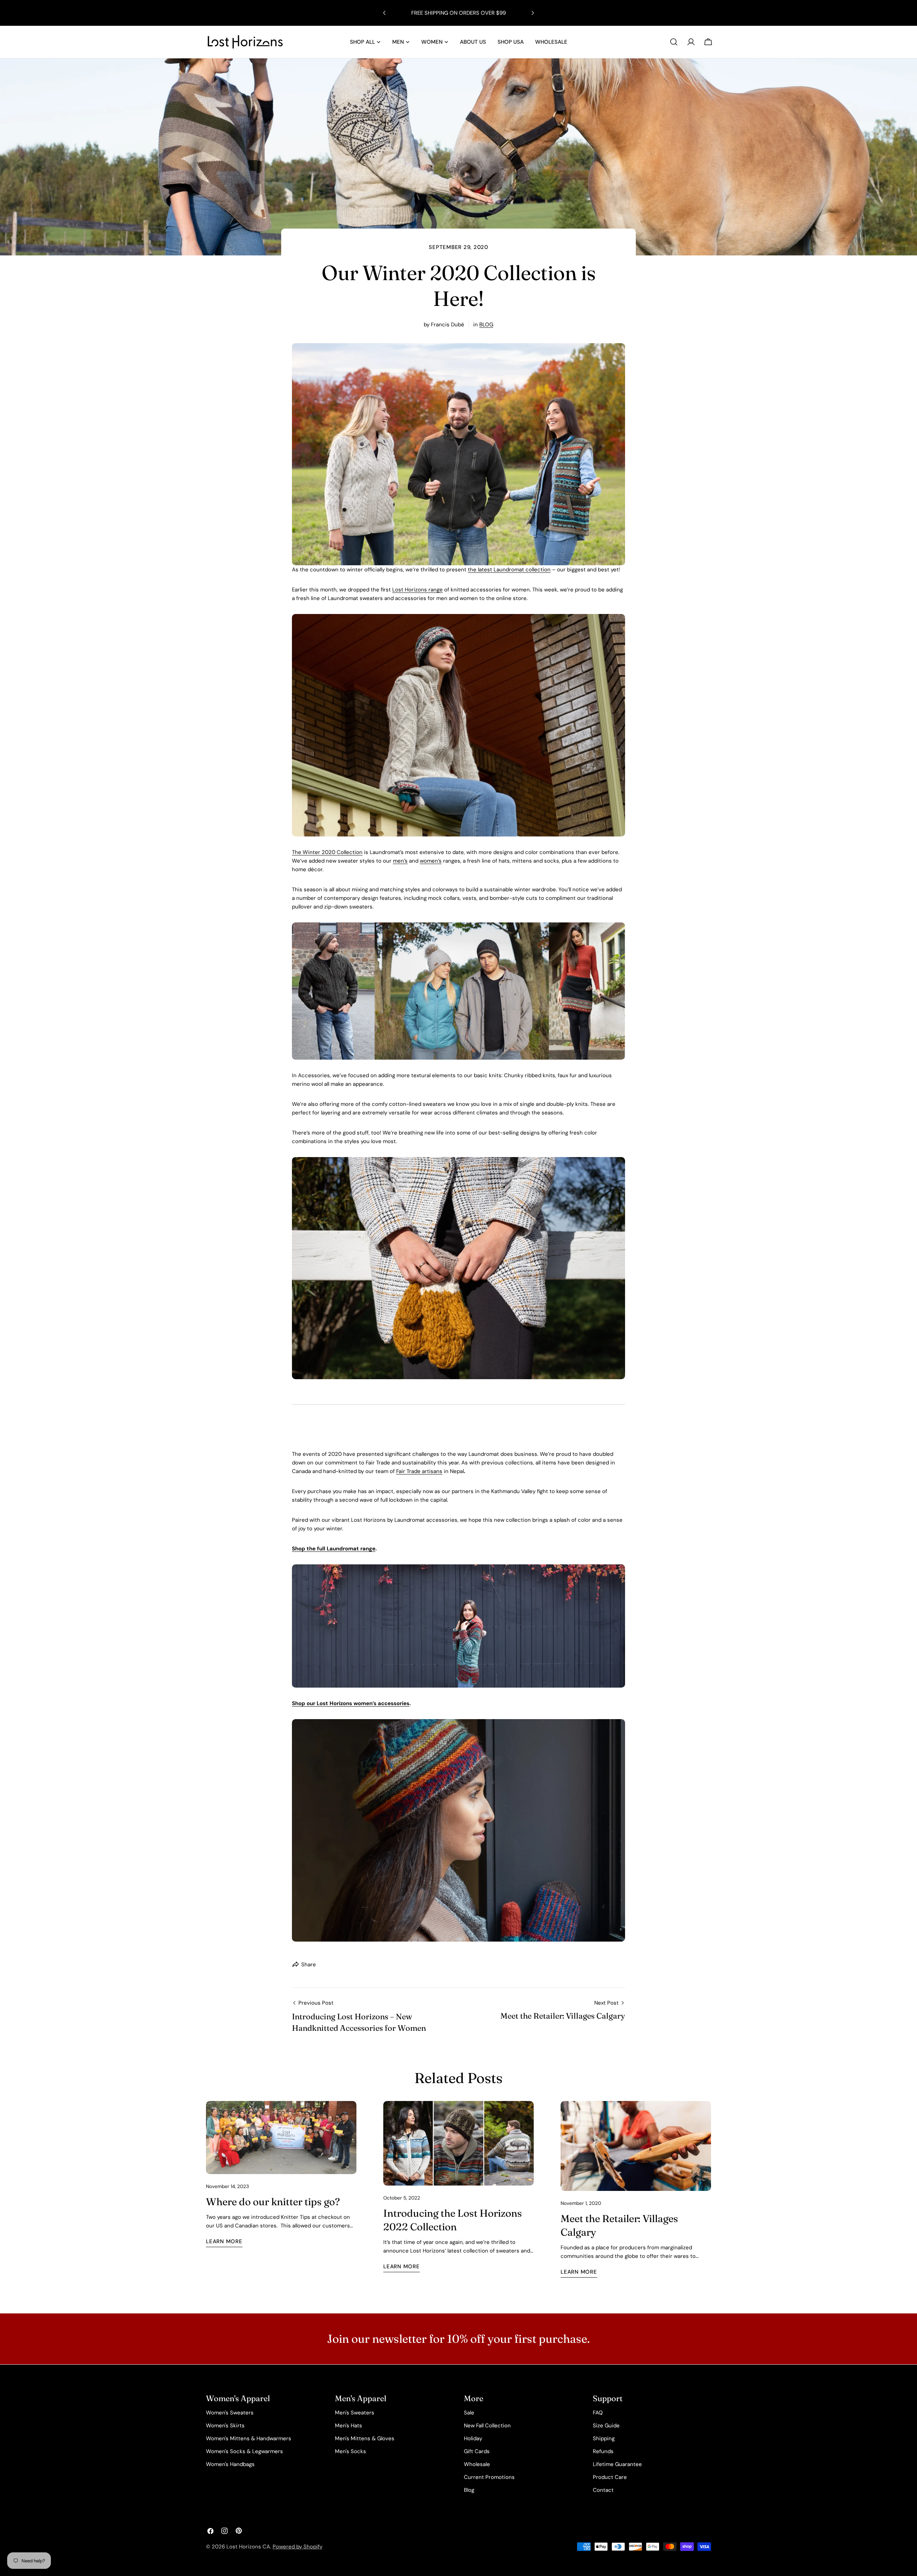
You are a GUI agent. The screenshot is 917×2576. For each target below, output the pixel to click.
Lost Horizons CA (248, 2547)
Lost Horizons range (417, 590)
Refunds (603, 2451)
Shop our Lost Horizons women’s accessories (351, 1703)
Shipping (604, 2438)
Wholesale (477, 2464)
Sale (469, 2413)
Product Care (610, 2477)
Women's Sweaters (230, 2413)
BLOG (486, 325)
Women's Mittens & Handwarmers (249, 2438)
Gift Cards (477, 2451)
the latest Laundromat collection (509, 570)
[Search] (674, 42)
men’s (400, 861)
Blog (469, 2490)
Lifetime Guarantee (617, 2464)
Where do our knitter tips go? (273, 2202)
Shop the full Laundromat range (334, 1549)
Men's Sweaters (355, 2413)
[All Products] (458, 347)
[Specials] (458, 927)
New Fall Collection (487, 2426)
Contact (603, 2490)
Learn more (224, 2241)
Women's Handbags (230, 2464)
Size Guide (606, 2426)
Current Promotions (489, 2477)
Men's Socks (351, 2451)
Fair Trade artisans (419, 1471)
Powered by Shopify (297, 2547)
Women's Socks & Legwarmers (244, 2451)
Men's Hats (349, 2426)
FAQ (598, 2413)
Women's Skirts (225, 2426)
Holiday (473, 2438)
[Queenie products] (458, 1161)
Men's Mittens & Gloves (365, 2438)
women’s (431, 861)
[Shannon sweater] (458, 618)
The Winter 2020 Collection (327, 852)
